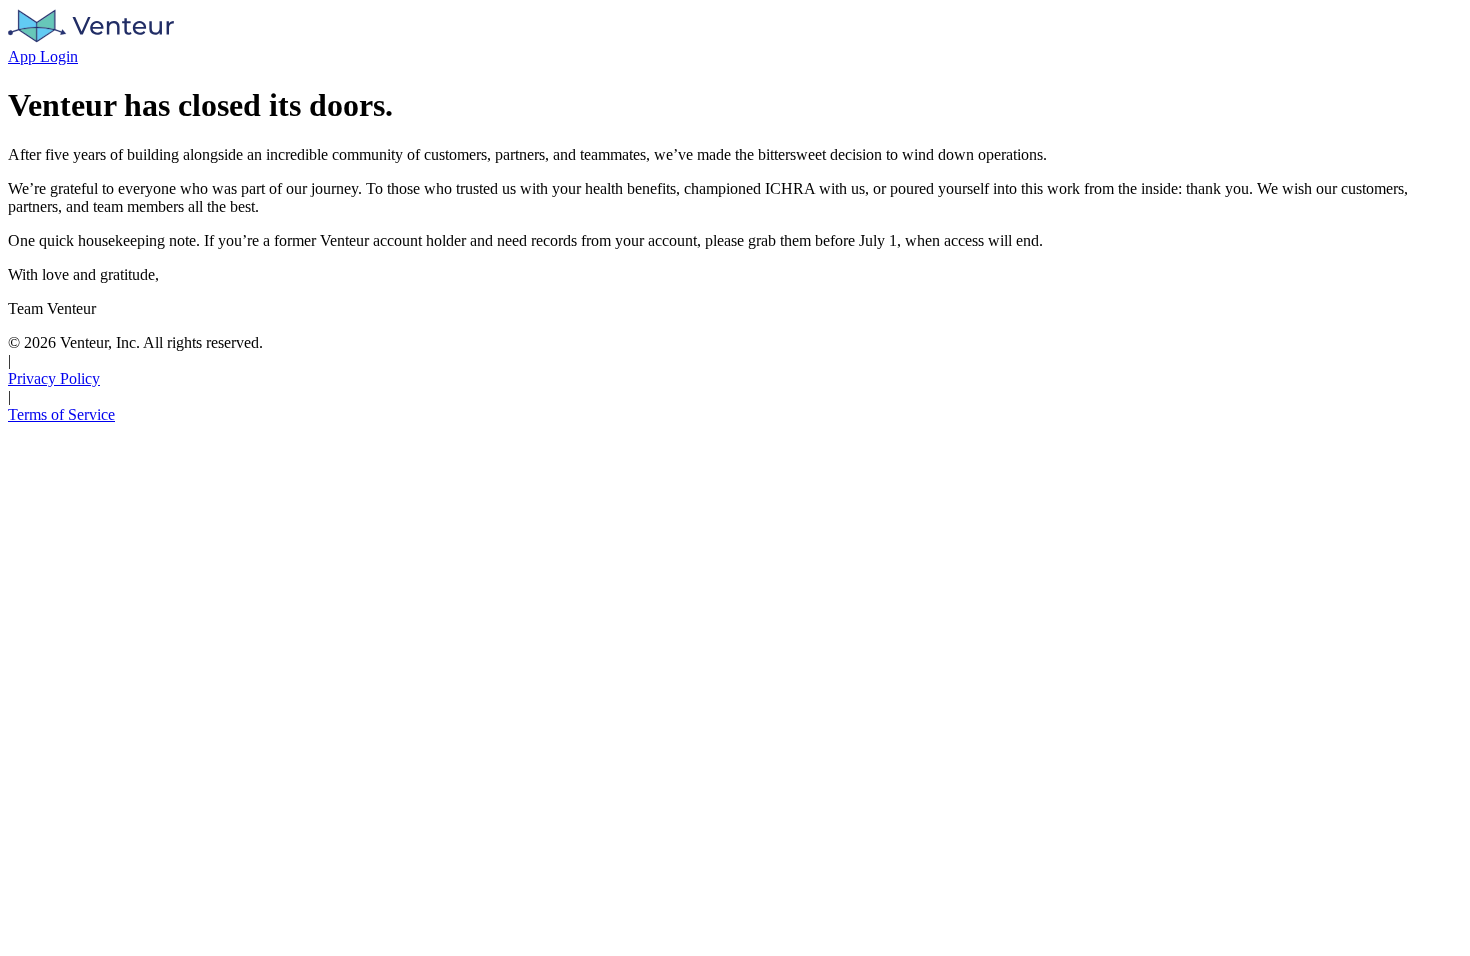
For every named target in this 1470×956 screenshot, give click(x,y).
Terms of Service (61, 414)
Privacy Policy (54, 378)
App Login (43, 56)
